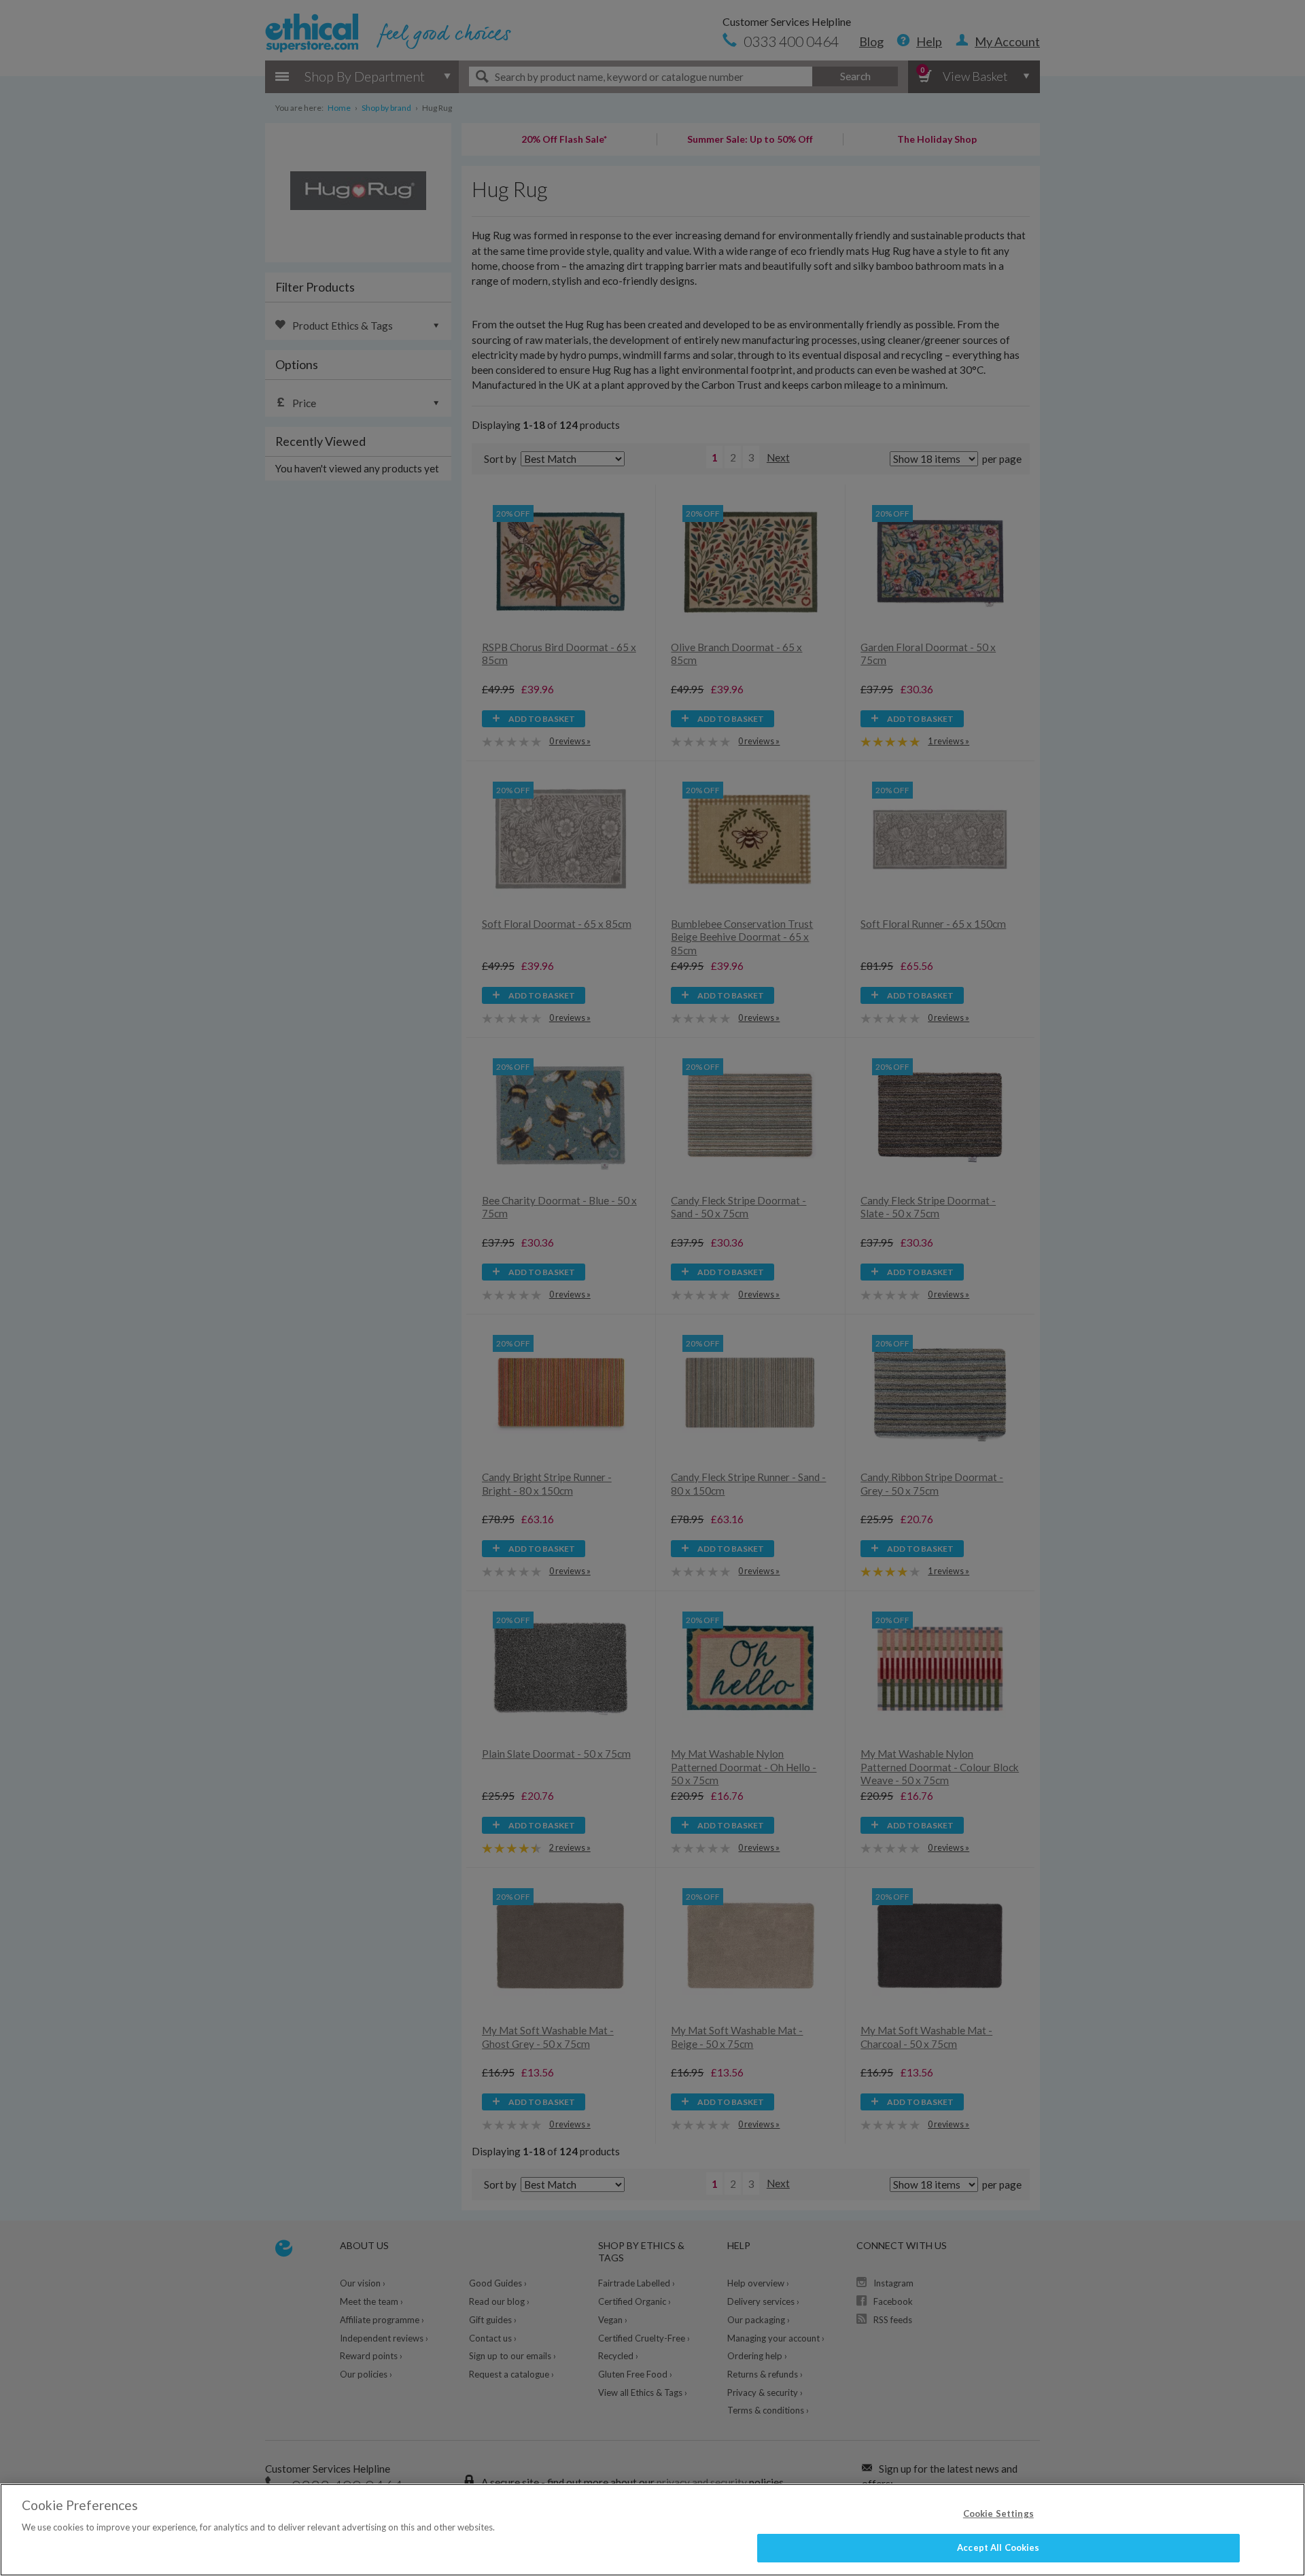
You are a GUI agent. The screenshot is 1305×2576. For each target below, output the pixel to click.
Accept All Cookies (998, 2547)
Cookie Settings (998, 2513)
